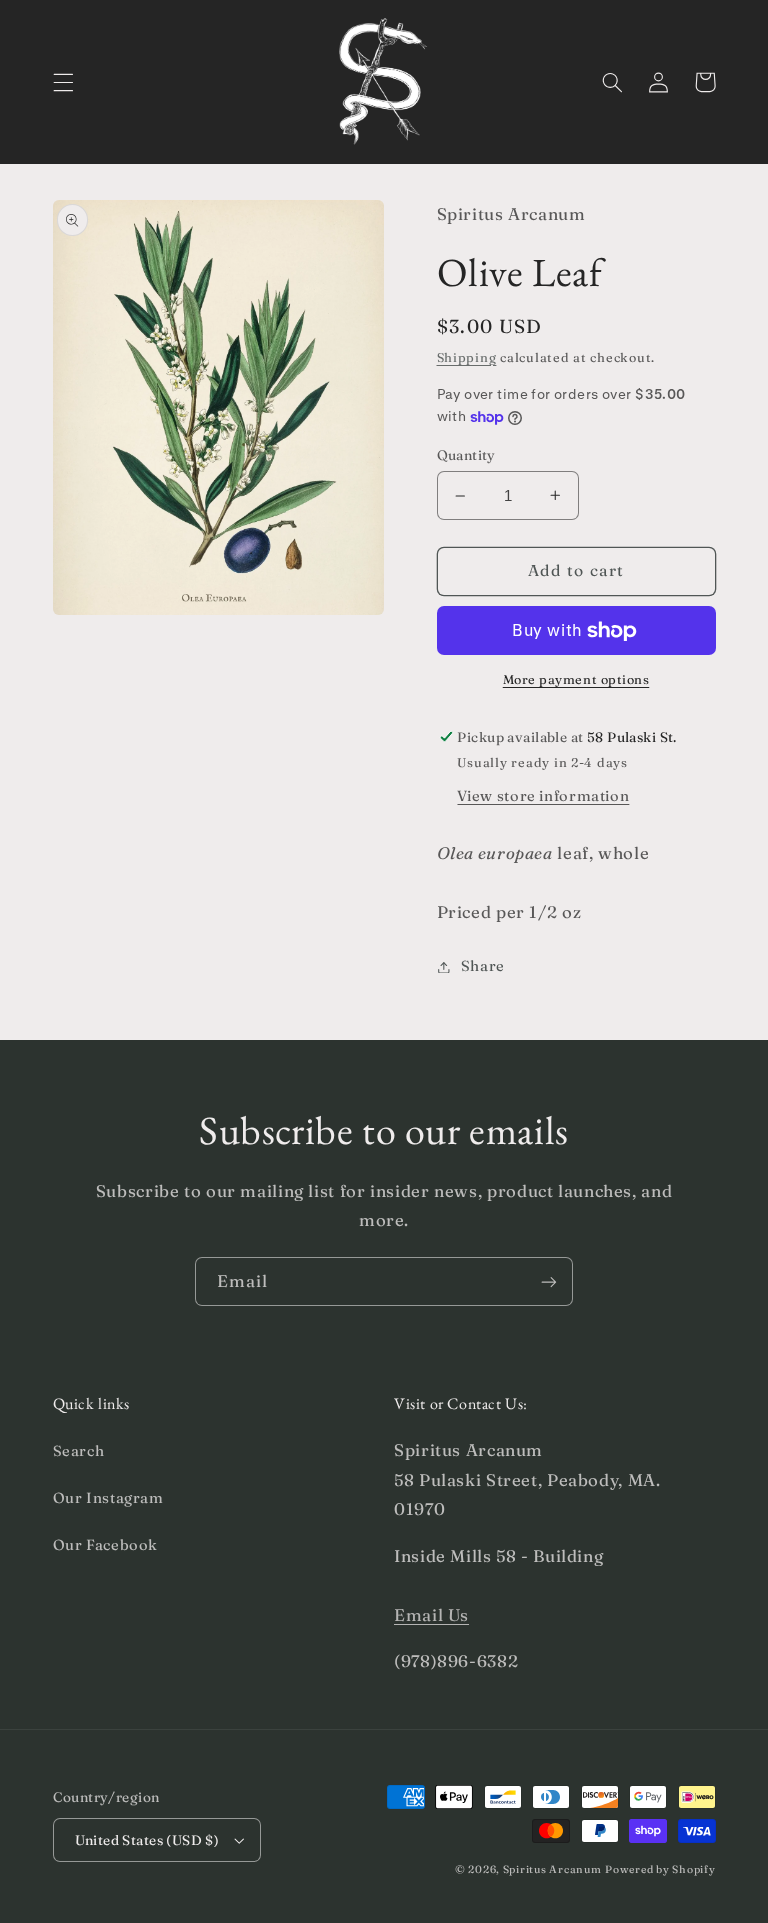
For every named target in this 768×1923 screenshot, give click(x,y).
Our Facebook (106, 1545)
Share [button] (483, 966)
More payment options (576, 679)
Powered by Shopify (660, 1869)
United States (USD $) (147, 1840)
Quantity (466, 455)
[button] (63, 82)
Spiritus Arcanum (552, 1869)
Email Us (431, 1615)
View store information (543, 796)
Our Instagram (108, 1498)
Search (79, 1451)
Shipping (467, 357)
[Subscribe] (549, 1281)
